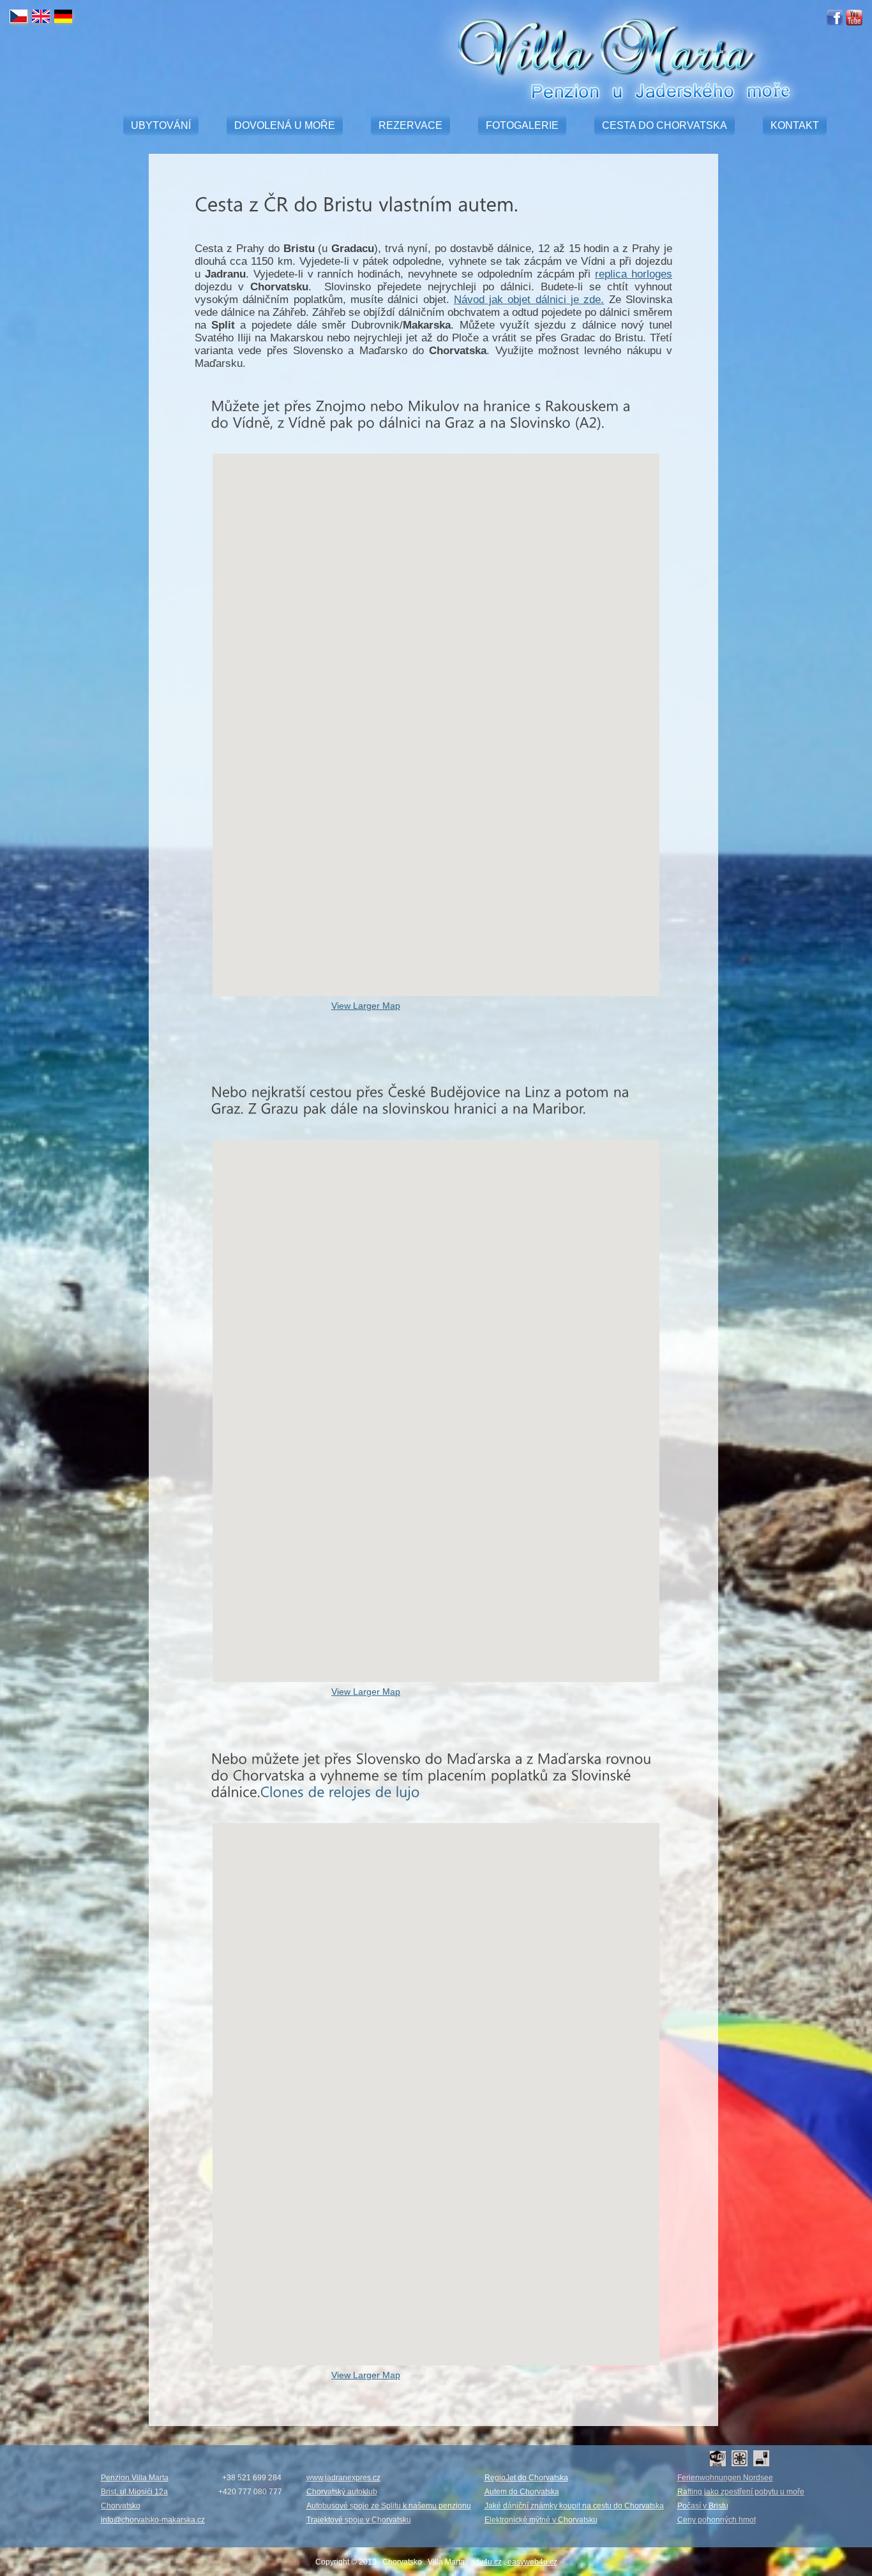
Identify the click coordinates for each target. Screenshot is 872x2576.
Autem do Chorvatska (522, 2492)
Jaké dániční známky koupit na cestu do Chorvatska (574, 2506)
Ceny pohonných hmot (717, 2520)
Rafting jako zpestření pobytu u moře (741, 2492)
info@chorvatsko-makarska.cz (153, 2520)
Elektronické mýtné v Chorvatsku (541, 2520)
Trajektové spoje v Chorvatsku (359, 2520)
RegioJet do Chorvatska (526, 2478)
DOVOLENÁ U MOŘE (285, 125)
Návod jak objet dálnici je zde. (529, 300)
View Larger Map (366, 1006)
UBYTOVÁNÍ (161, 125)
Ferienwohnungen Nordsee (725, 2478)
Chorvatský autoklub (342, 2492)
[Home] (601, 98)
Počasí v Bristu (703, 2506)
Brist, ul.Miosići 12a (134, 2492)
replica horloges (634, 274)
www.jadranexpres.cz (343, 2478)
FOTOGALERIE (522, 125)
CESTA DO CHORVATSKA (665, 125)
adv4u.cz (486, 2562)
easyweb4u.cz (532, 2562)
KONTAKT (795, 125)
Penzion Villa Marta (135, 2478)
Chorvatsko (121, 2506)
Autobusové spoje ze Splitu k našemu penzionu (389, 2506)
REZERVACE (410, 125)
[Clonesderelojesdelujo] (340, 1791)
